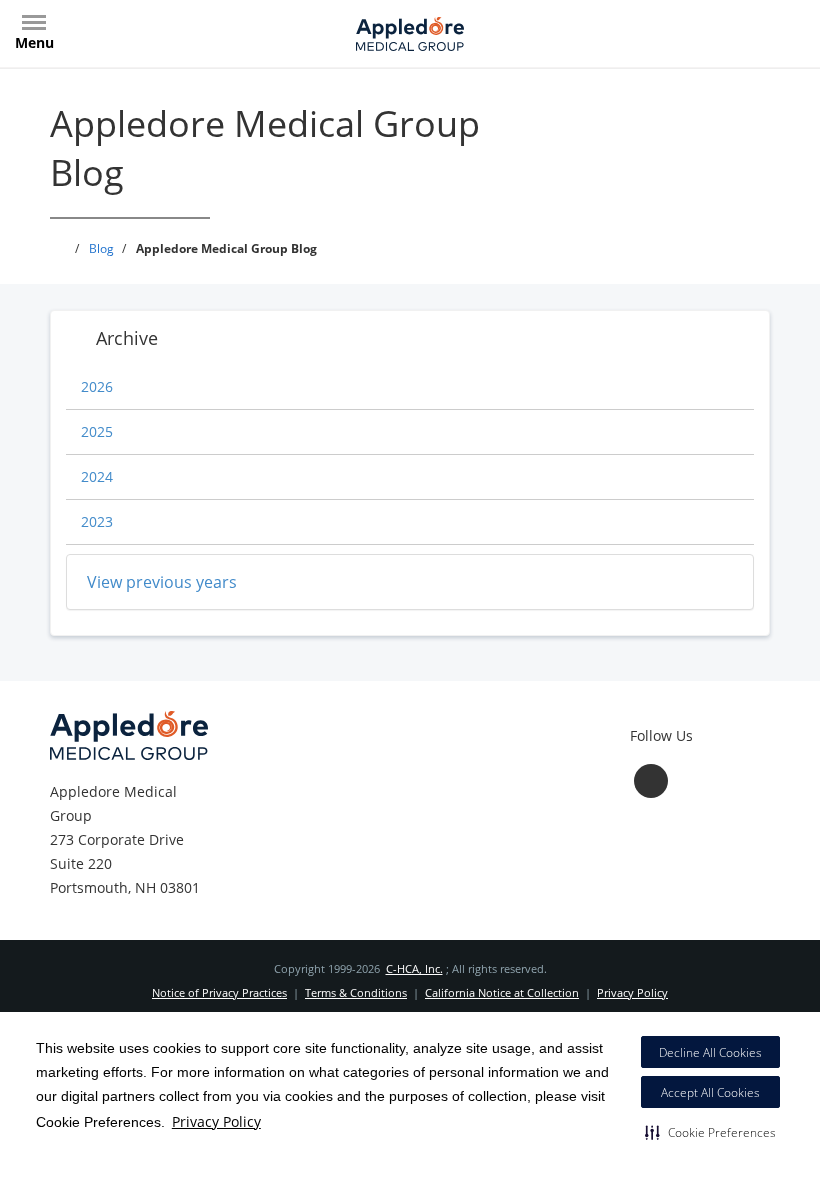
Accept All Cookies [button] (710, 1092)
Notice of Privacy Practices (219, 992)
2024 (97, 476)
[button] (710, 1132)
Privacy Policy (216, 1121)
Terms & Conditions (356, 992)
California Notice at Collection (502, 992)
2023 (97, 521)
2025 (97, 431)
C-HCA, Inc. (414, 968)
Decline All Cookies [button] (710, 1052)
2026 (97, 386)
